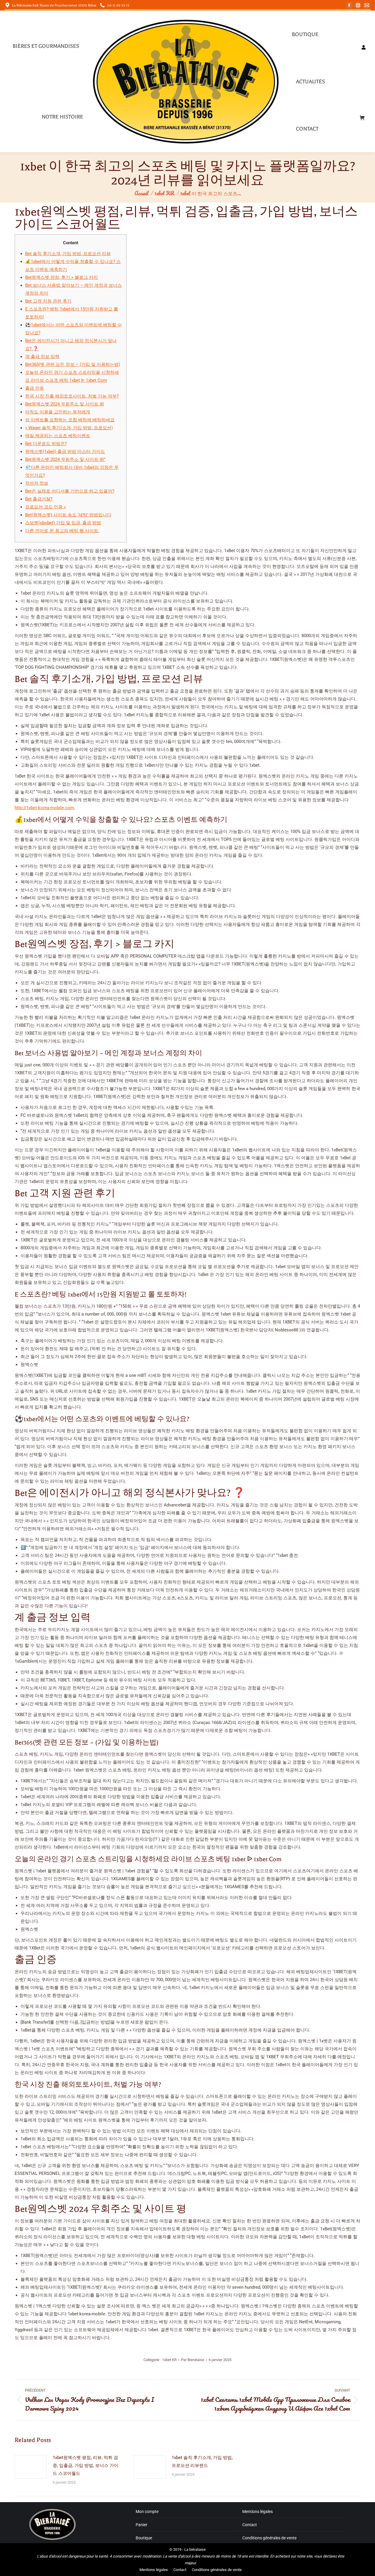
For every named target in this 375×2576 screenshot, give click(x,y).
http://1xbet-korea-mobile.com (44, 808)
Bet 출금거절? (39, 499)
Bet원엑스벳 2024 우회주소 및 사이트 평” (65, 459)
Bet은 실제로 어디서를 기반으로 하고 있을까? (70, 491)
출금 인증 (35, 388)
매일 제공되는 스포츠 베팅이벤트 (58, 436)
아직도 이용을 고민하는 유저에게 (58, 412)
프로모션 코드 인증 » (46, 507)
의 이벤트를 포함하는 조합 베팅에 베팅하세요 (70, 420)
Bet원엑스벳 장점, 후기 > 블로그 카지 (62, 277)
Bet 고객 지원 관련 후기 (48, 301)
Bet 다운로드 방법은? (46, 444)
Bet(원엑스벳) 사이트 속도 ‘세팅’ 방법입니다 (68, 515)
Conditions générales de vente (269, 2538)
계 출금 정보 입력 (42, 357)
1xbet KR (169, 2360)
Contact (250, 2525)
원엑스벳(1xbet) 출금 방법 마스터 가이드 (65, 452)
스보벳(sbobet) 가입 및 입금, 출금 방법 (63, 523)
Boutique (144, 2538)
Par (193, 2360)
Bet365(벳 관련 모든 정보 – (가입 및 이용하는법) (73, 364)
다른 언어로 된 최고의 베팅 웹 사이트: (62, 531)
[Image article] (31, 2467)
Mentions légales (258, 2511)
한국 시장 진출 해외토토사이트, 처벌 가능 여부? (72, 396)
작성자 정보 (37, 483)
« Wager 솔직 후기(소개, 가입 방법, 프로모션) (69, 428)
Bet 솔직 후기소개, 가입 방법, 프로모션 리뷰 (68, 254)
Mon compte (147, 2511)
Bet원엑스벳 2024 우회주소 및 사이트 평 (65, 404)
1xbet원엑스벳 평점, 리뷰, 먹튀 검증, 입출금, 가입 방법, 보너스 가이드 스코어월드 (86, 2465)
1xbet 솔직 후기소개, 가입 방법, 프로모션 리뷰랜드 (202, 2462)
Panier (142, 2525)
